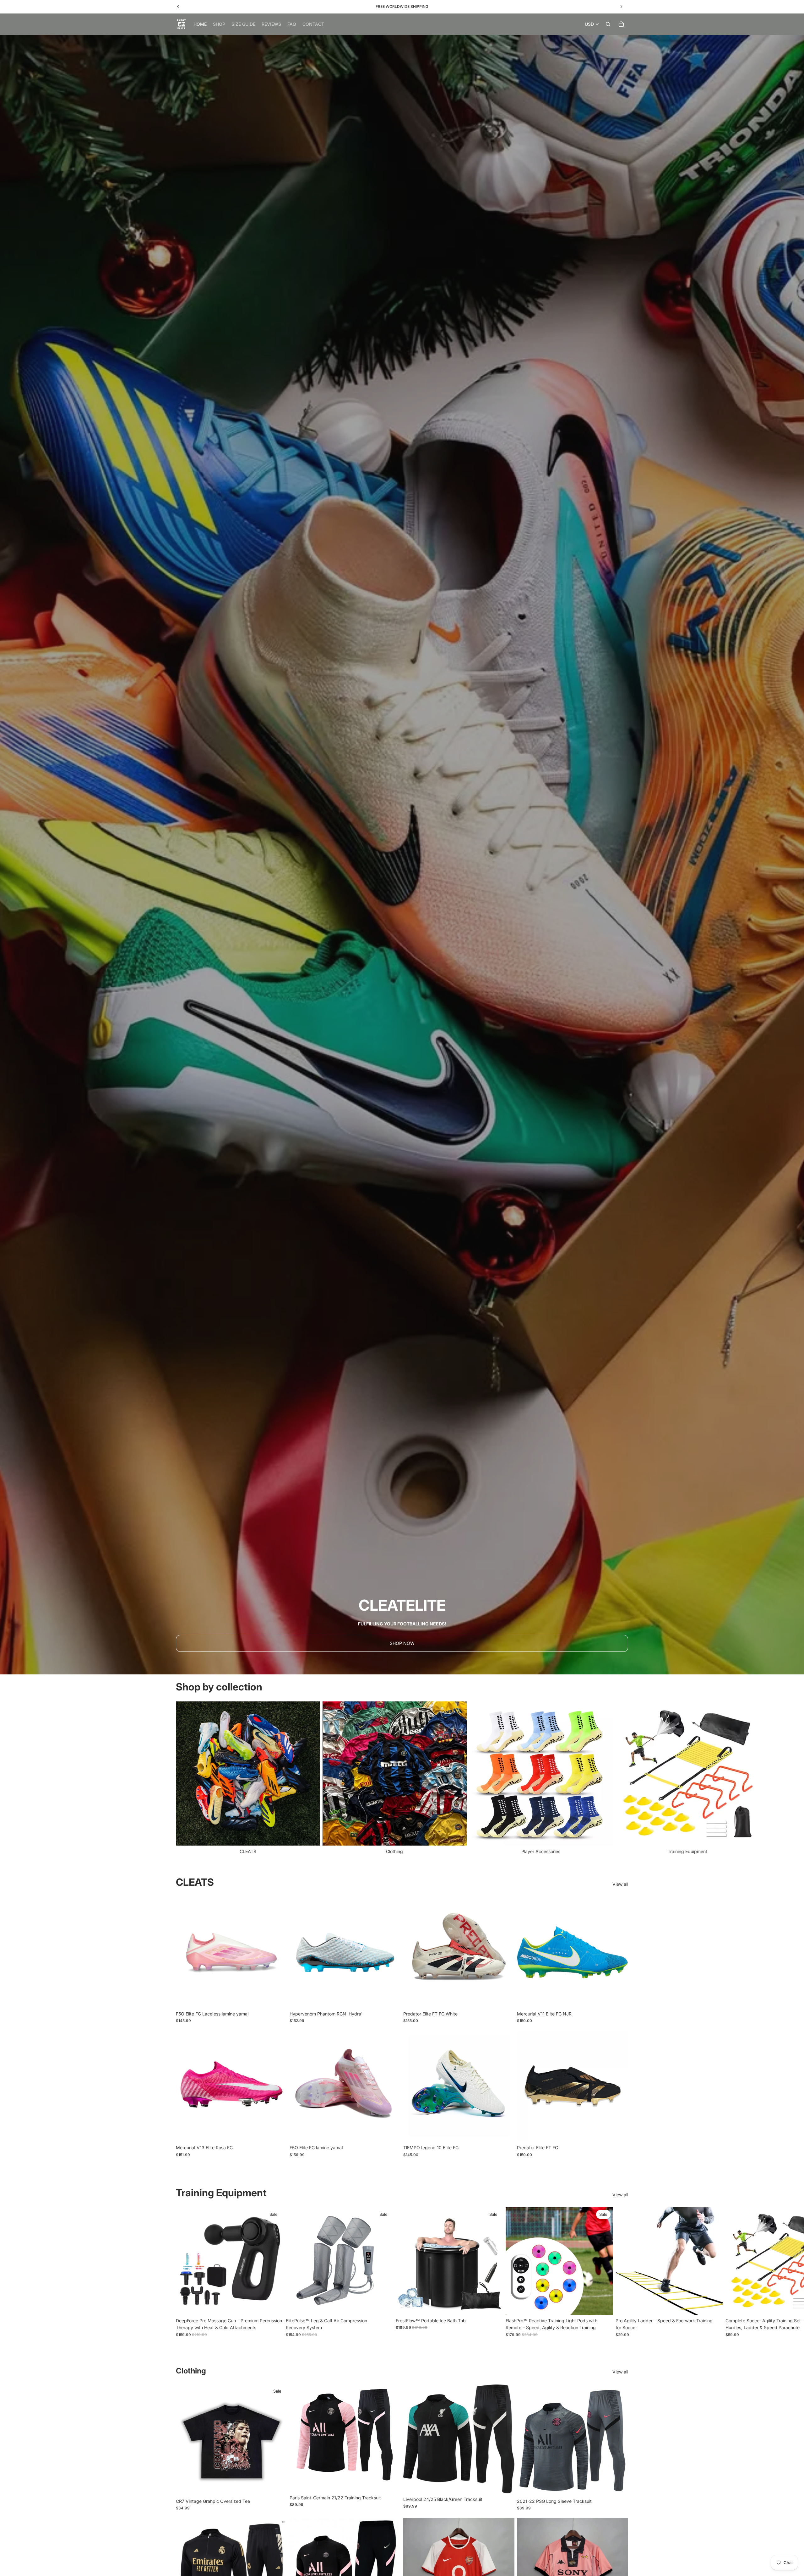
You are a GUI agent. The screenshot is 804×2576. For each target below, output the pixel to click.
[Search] (608, 24)
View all (620, 1884)
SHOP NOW (402, 1643)
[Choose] (277, 1998)
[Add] (274, 2305)
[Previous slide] (185, 1952)
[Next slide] (621, 1778)
